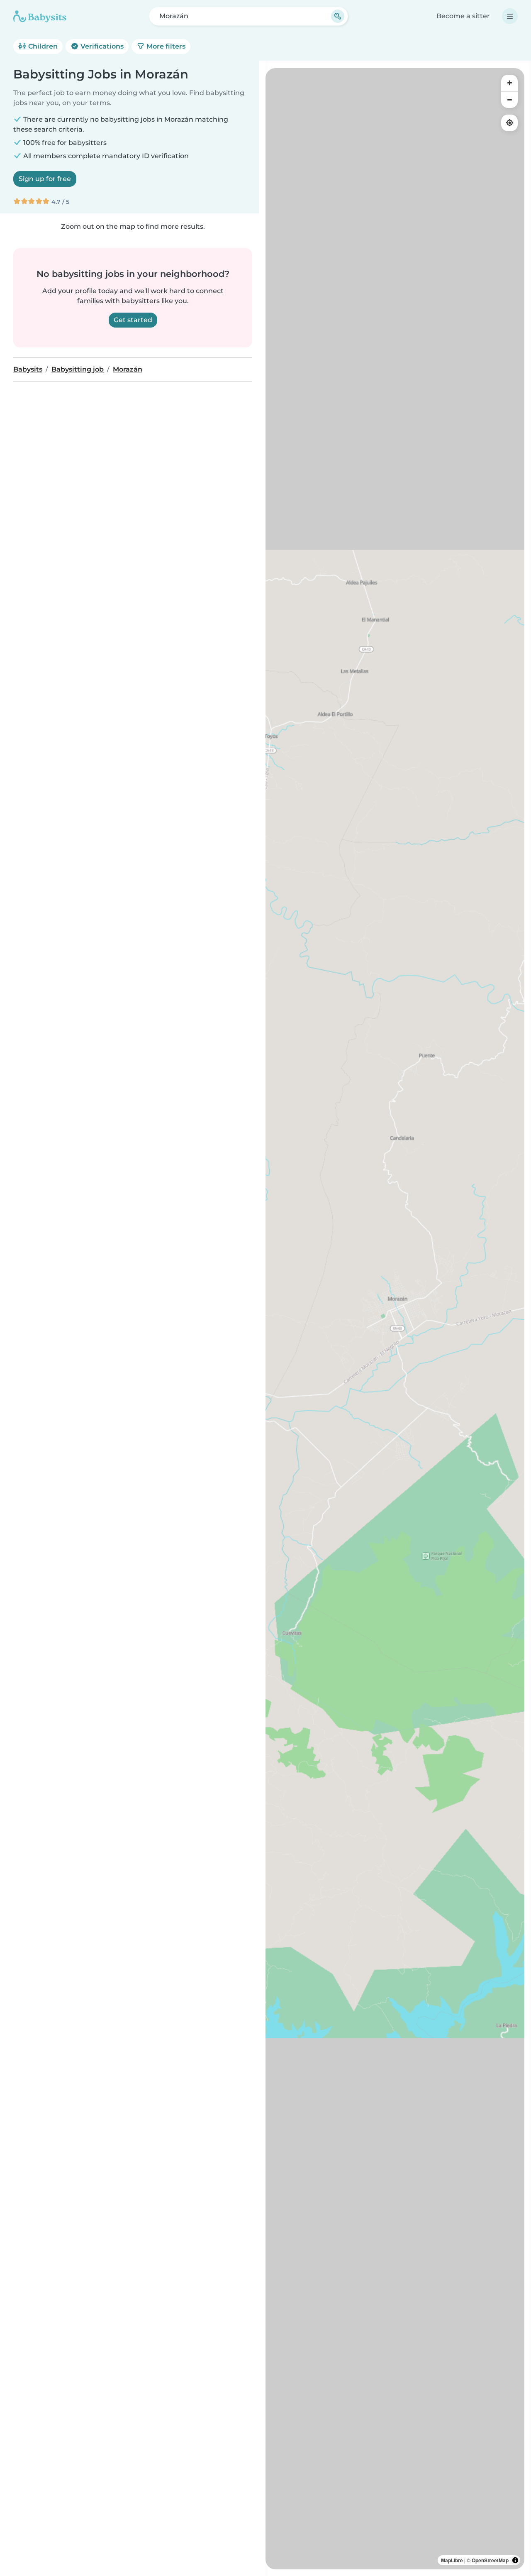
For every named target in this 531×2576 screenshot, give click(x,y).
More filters (165, 46)
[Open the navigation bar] (510, 16)
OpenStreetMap (490, 2560)
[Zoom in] (509, 83)
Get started (133, 320)
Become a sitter (463, 16)
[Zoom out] (509, 100)
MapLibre (452, 2560)
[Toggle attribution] (515, 2560)
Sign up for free (45, 179)
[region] (395, 1319)
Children (42, 46)
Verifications (101, 46)
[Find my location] (509, 123)
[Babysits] (40, 16)
